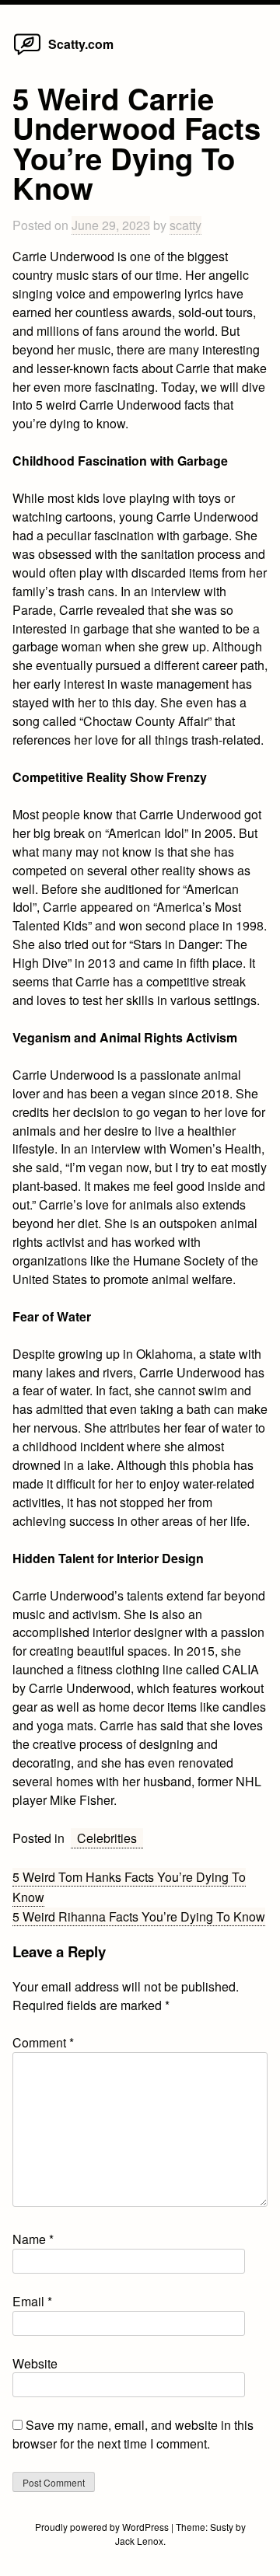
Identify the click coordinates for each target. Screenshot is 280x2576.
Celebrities (107, 1838)
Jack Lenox (139, 2541)
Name (33, 2239)
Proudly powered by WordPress (103, 2527)
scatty (185, 225)
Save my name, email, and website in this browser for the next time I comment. (133, 2434)
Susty (222, 2527)
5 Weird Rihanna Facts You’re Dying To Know (139, 1916)
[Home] (27, 54)
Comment (43, 2042)
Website (35, 2363)
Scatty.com (81, 44)
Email (32, 2301)
